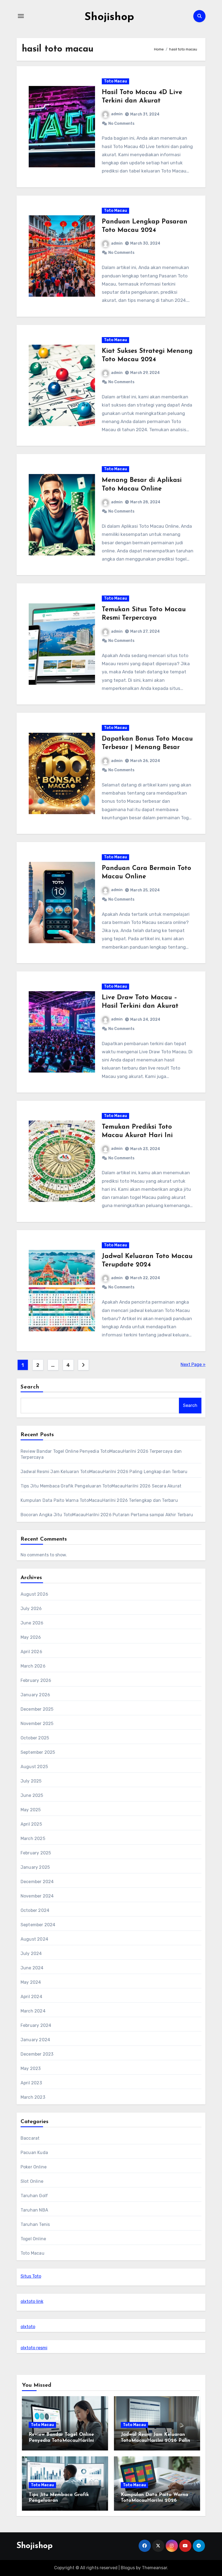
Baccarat (30, 2138)
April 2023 (31, 2083)
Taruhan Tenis (35, 2224)
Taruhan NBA (34, 2210)
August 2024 (34, 1939)
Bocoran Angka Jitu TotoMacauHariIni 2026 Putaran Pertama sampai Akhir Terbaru (107, 1515)
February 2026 (36, 1680)
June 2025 (32, 1795)
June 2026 (32, 1623)
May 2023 (31, 2068)
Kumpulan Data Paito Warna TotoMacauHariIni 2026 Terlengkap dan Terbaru (99, 1500)
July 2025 (31, 1781)
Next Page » (193, 1364)
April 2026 (31, 1652)
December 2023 (37, 2054)
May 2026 (31, 1637)
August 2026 (34, 1594)
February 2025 (36, 1853)
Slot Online (32, 2181)
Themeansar (154, 2568)
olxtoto (28, 2327)
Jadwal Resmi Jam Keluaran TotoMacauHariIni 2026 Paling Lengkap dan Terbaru (104, 1472)
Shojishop (109, 17)
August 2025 (34, 1767)
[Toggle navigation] (21, 16)
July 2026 (31, 1609)
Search (30, 1387)
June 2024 (32, 1968)
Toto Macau (115, 81)
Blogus (128, 2568)
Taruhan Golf (34, 2196)
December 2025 (37, 1709)
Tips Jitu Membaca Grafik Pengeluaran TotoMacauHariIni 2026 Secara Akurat (101, 1486)
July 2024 (31, 1953)
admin (117, 114)
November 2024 (37, 1896)
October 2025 (35, 1738)
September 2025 (38, 1752)
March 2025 (33, 1839)
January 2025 (35, 1867)
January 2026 (35, 1695)
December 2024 (37, 1882)
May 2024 (31, 1982)
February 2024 (36, 2025)
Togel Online (33, 2239)
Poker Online (34, 2167)
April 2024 (31, 1997)
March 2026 (33, 1666)
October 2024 (35, 1910)
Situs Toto (31, 2276)
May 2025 (31, 1810)
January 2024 (35, 2040)
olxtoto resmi (34, 2348)
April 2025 (31, 1824)
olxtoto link (32, 2301)
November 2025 (37, 1724)
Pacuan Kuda (34, 2153)
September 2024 (38, 1925)
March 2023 (33, 2097)
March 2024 (33, 2011)
